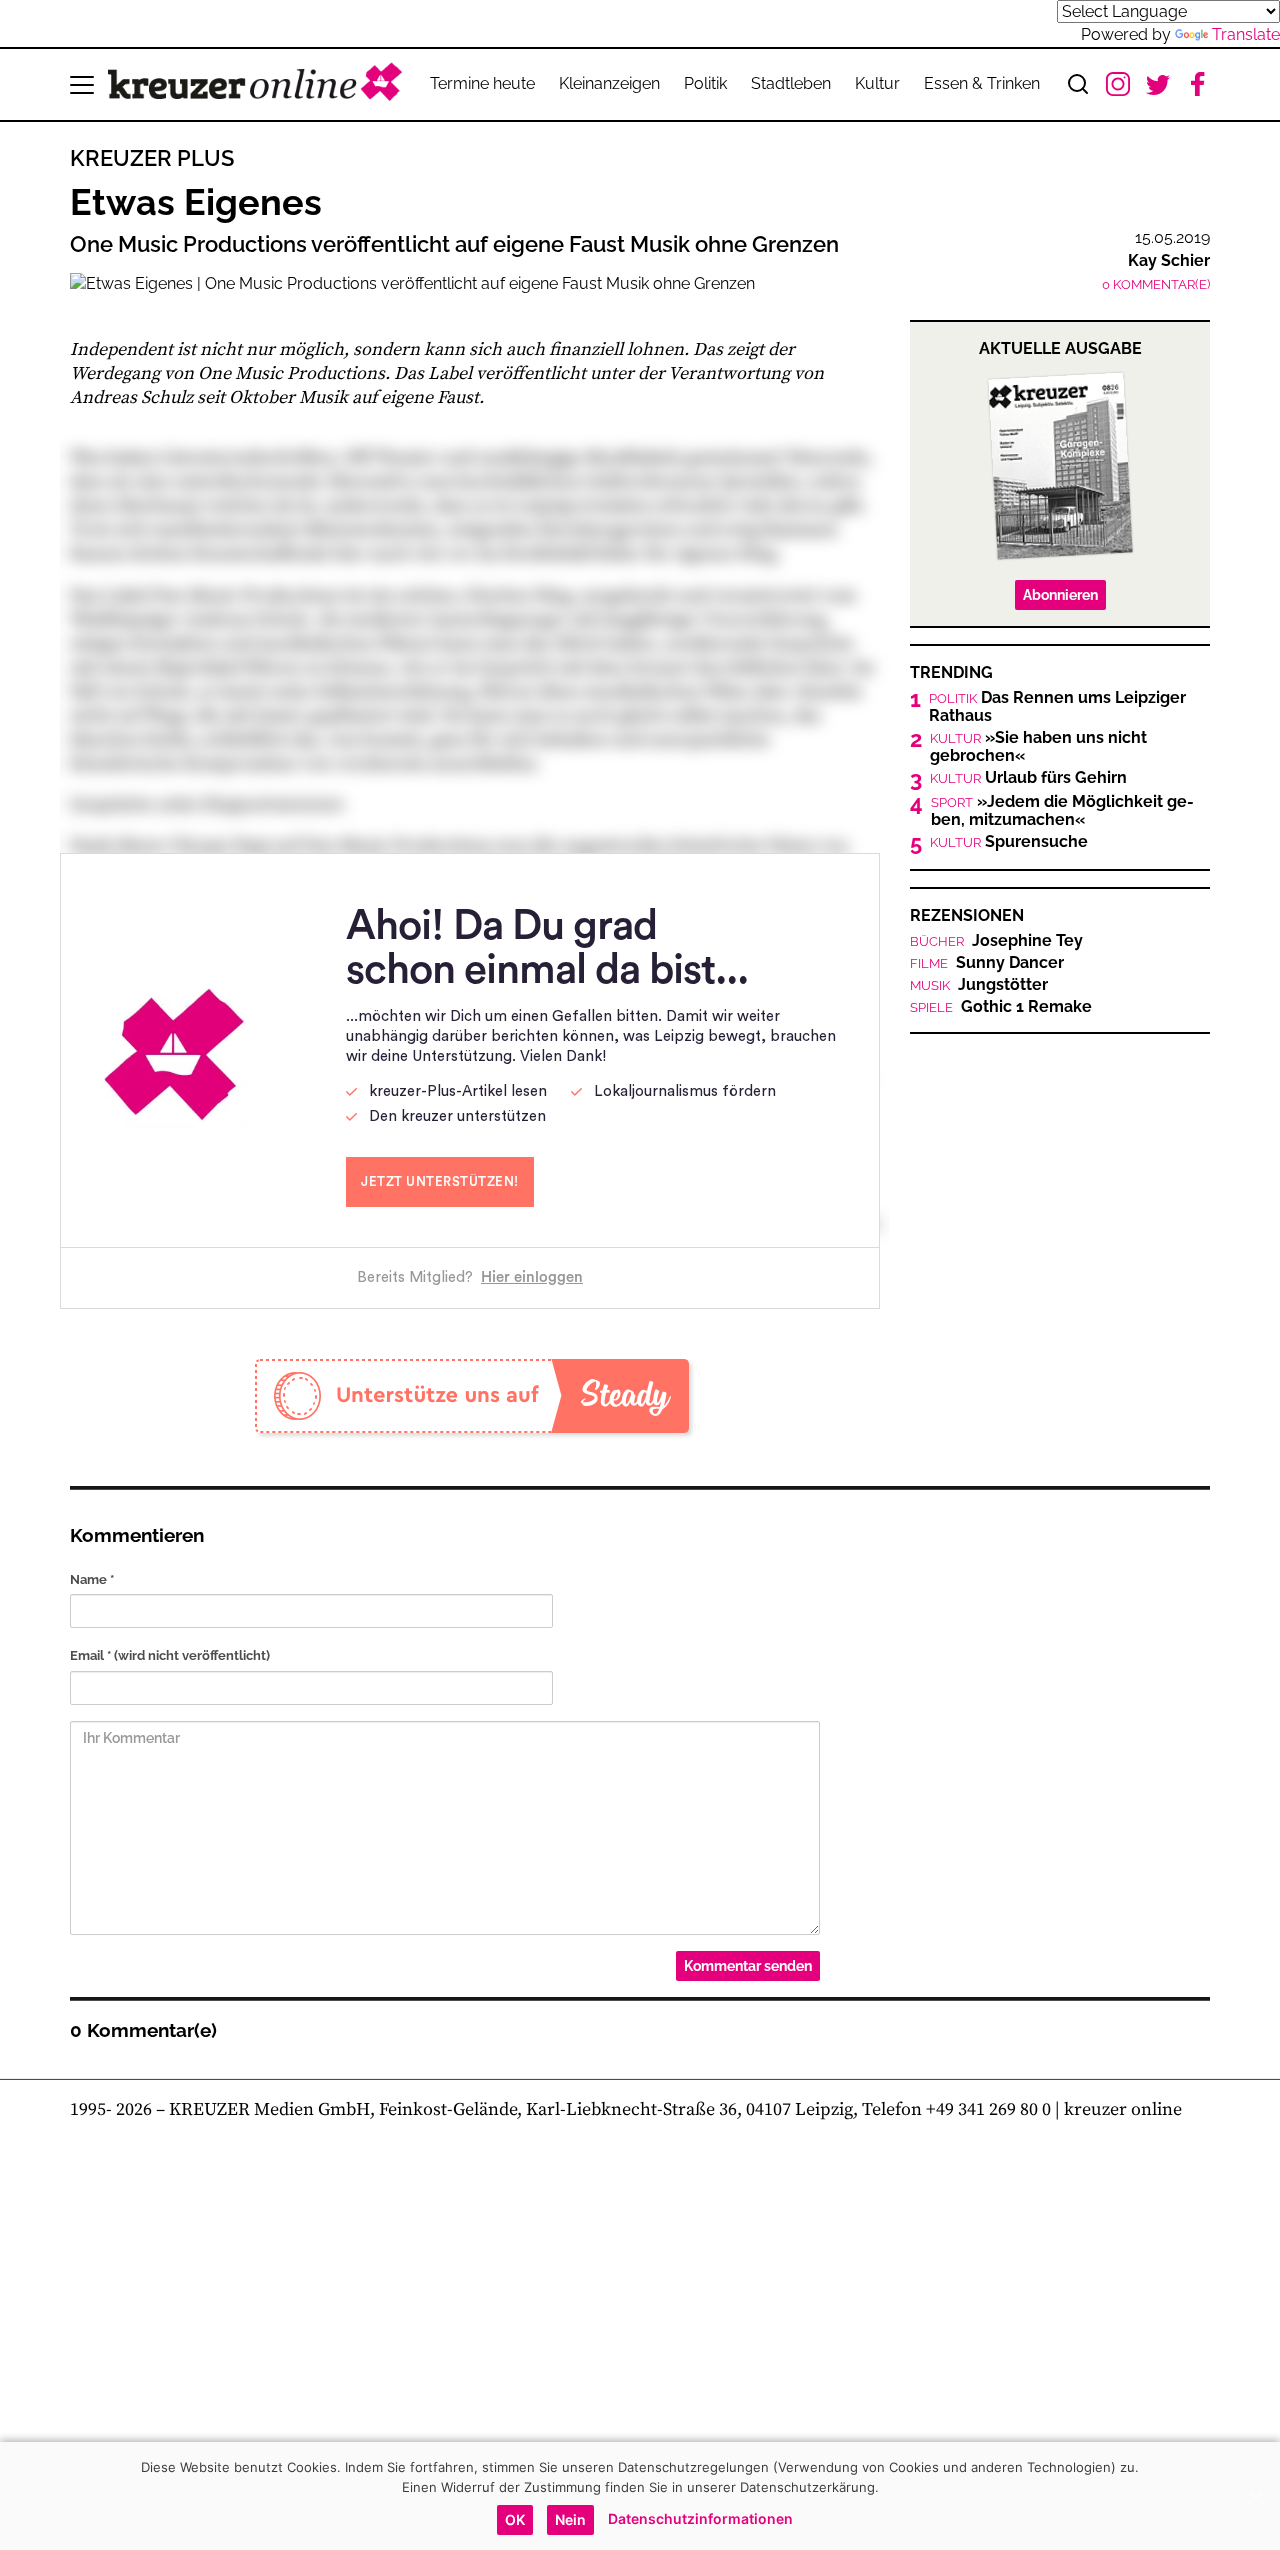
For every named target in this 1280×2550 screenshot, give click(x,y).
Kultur (877, 83)
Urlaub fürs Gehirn (1028, 778)
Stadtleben (791, 83)
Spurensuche (1009, 842)
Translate (1246, 34)
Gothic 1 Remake (1001, 1007)
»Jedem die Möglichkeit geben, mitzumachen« (1062, 811)
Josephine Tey (996, 941)
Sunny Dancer (987, 963)
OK (515, 2519)
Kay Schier (1169, 260)
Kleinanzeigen (609, 83)
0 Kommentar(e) (1156, 284)
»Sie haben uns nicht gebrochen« (1038, 747)
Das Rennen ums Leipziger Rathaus (1057, 707)
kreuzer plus (152, 158)
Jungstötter (979, 985)
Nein (570, 2519)
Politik (705, 83)
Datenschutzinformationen (700, 2518)
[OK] (1255, 2496)
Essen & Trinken (982, 83)
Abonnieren (1060, 595)
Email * (170, 1655)
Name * (92, 1579)
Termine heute (482, 83)
